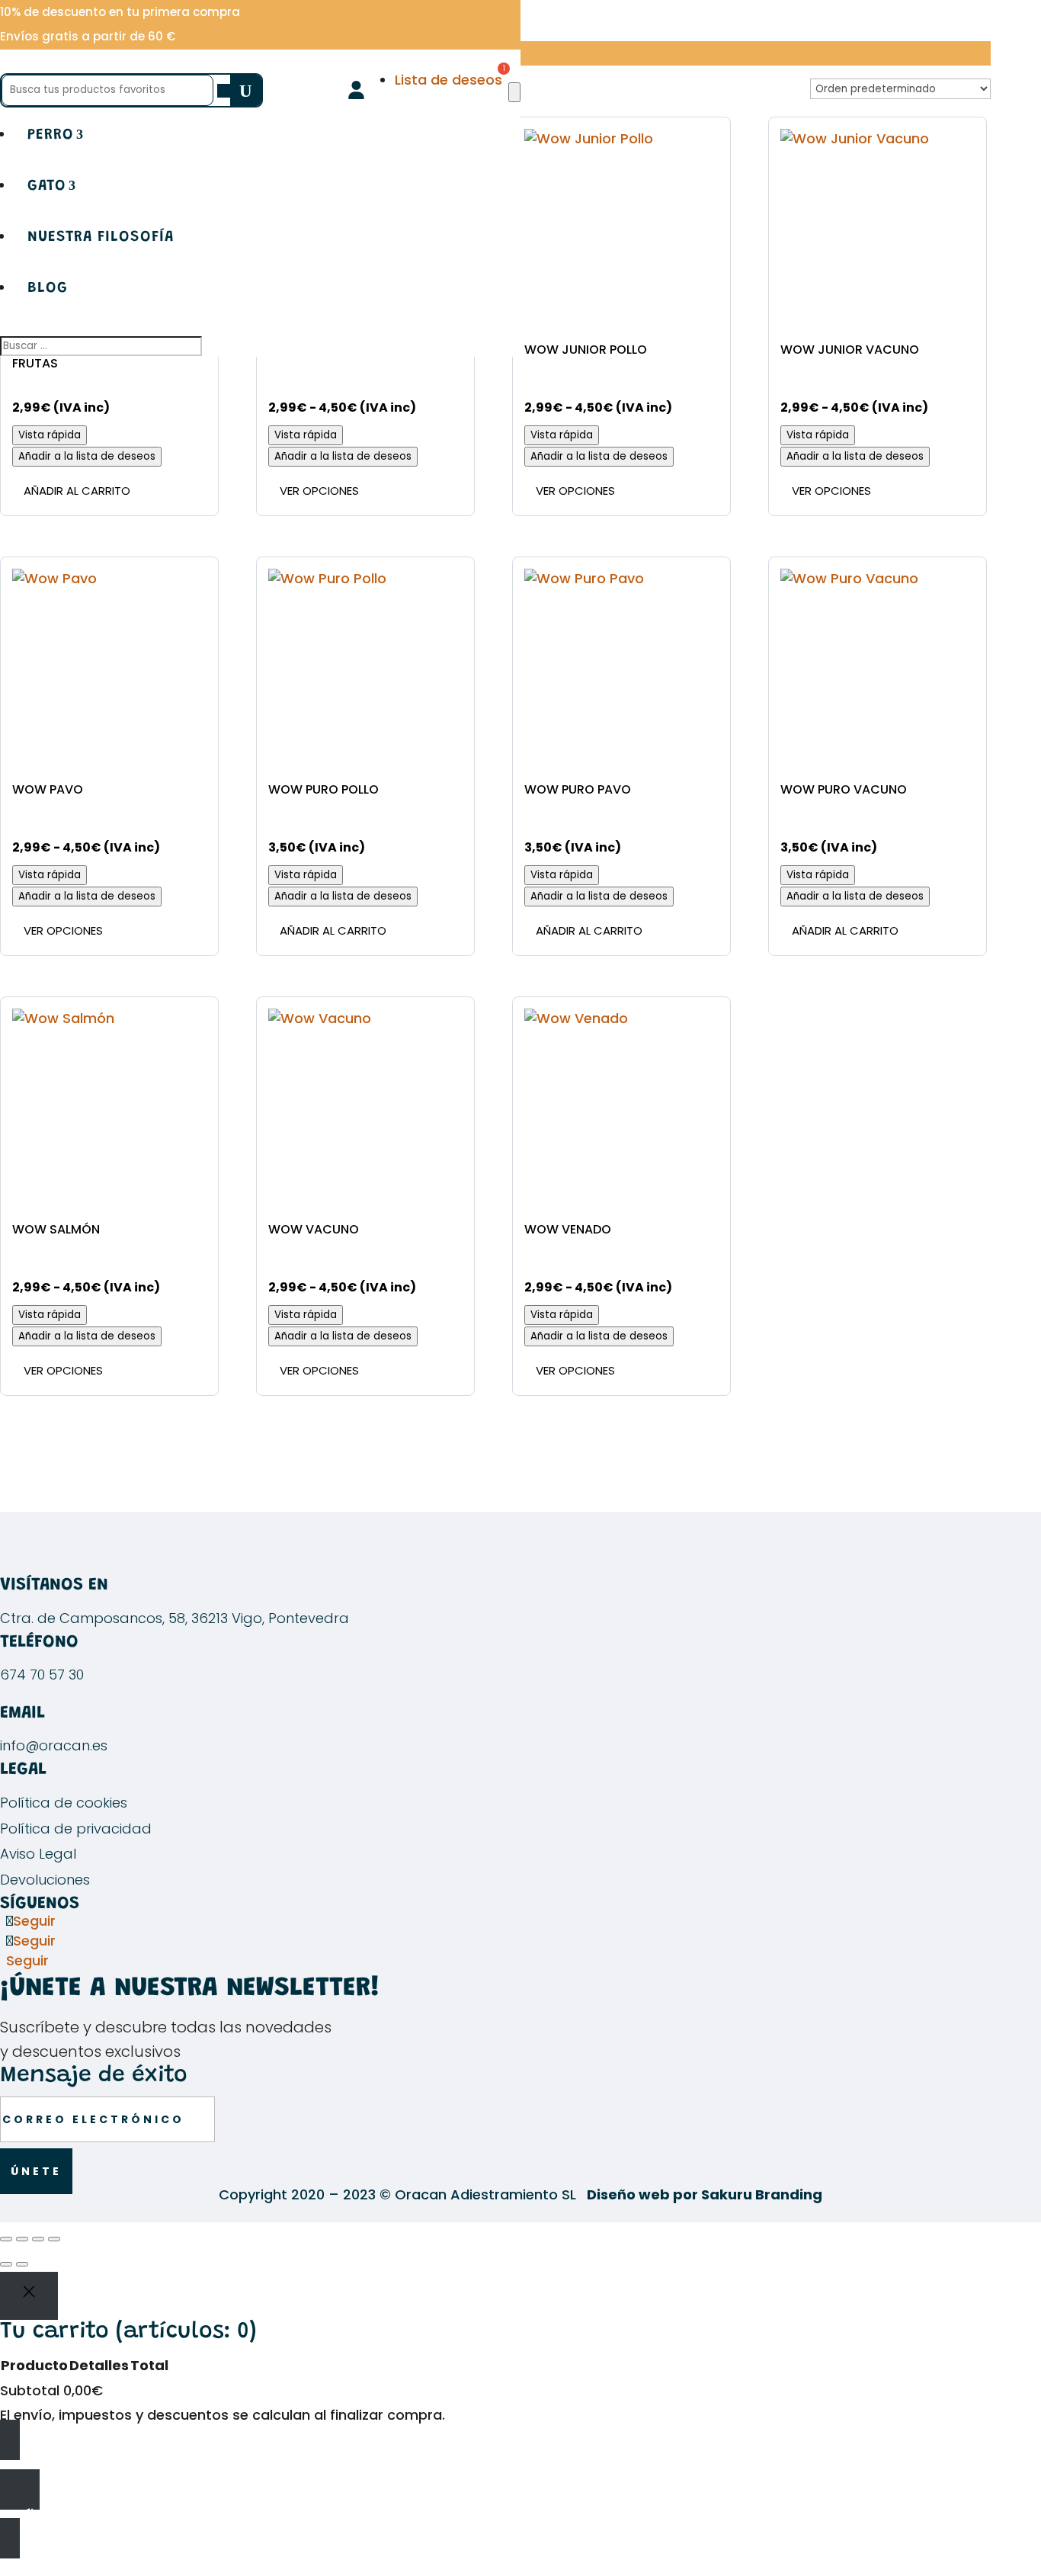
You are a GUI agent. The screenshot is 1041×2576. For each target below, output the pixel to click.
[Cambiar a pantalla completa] (22, 2239)
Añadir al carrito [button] (77, 491)
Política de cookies (64, 1803)
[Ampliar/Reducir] (6, 2239)
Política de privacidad (76, 1829)
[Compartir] (38, 2239)
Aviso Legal (38, 1854)
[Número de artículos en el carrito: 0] (514, 92)
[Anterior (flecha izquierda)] (6, 2264)
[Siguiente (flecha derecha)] (22, 2264)
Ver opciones (319, 491)
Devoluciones (45, 1880)
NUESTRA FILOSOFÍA (101, 237)
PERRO (51, 135)
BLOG (48, 288)
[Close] (29, 2295)
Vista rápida (50, 435)
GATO (47, 186)
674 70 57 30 (42, 1675)
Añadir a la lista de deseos (87, 456)
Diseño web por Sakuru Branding (705, 2194)
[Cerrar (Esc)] (54, 2239)
